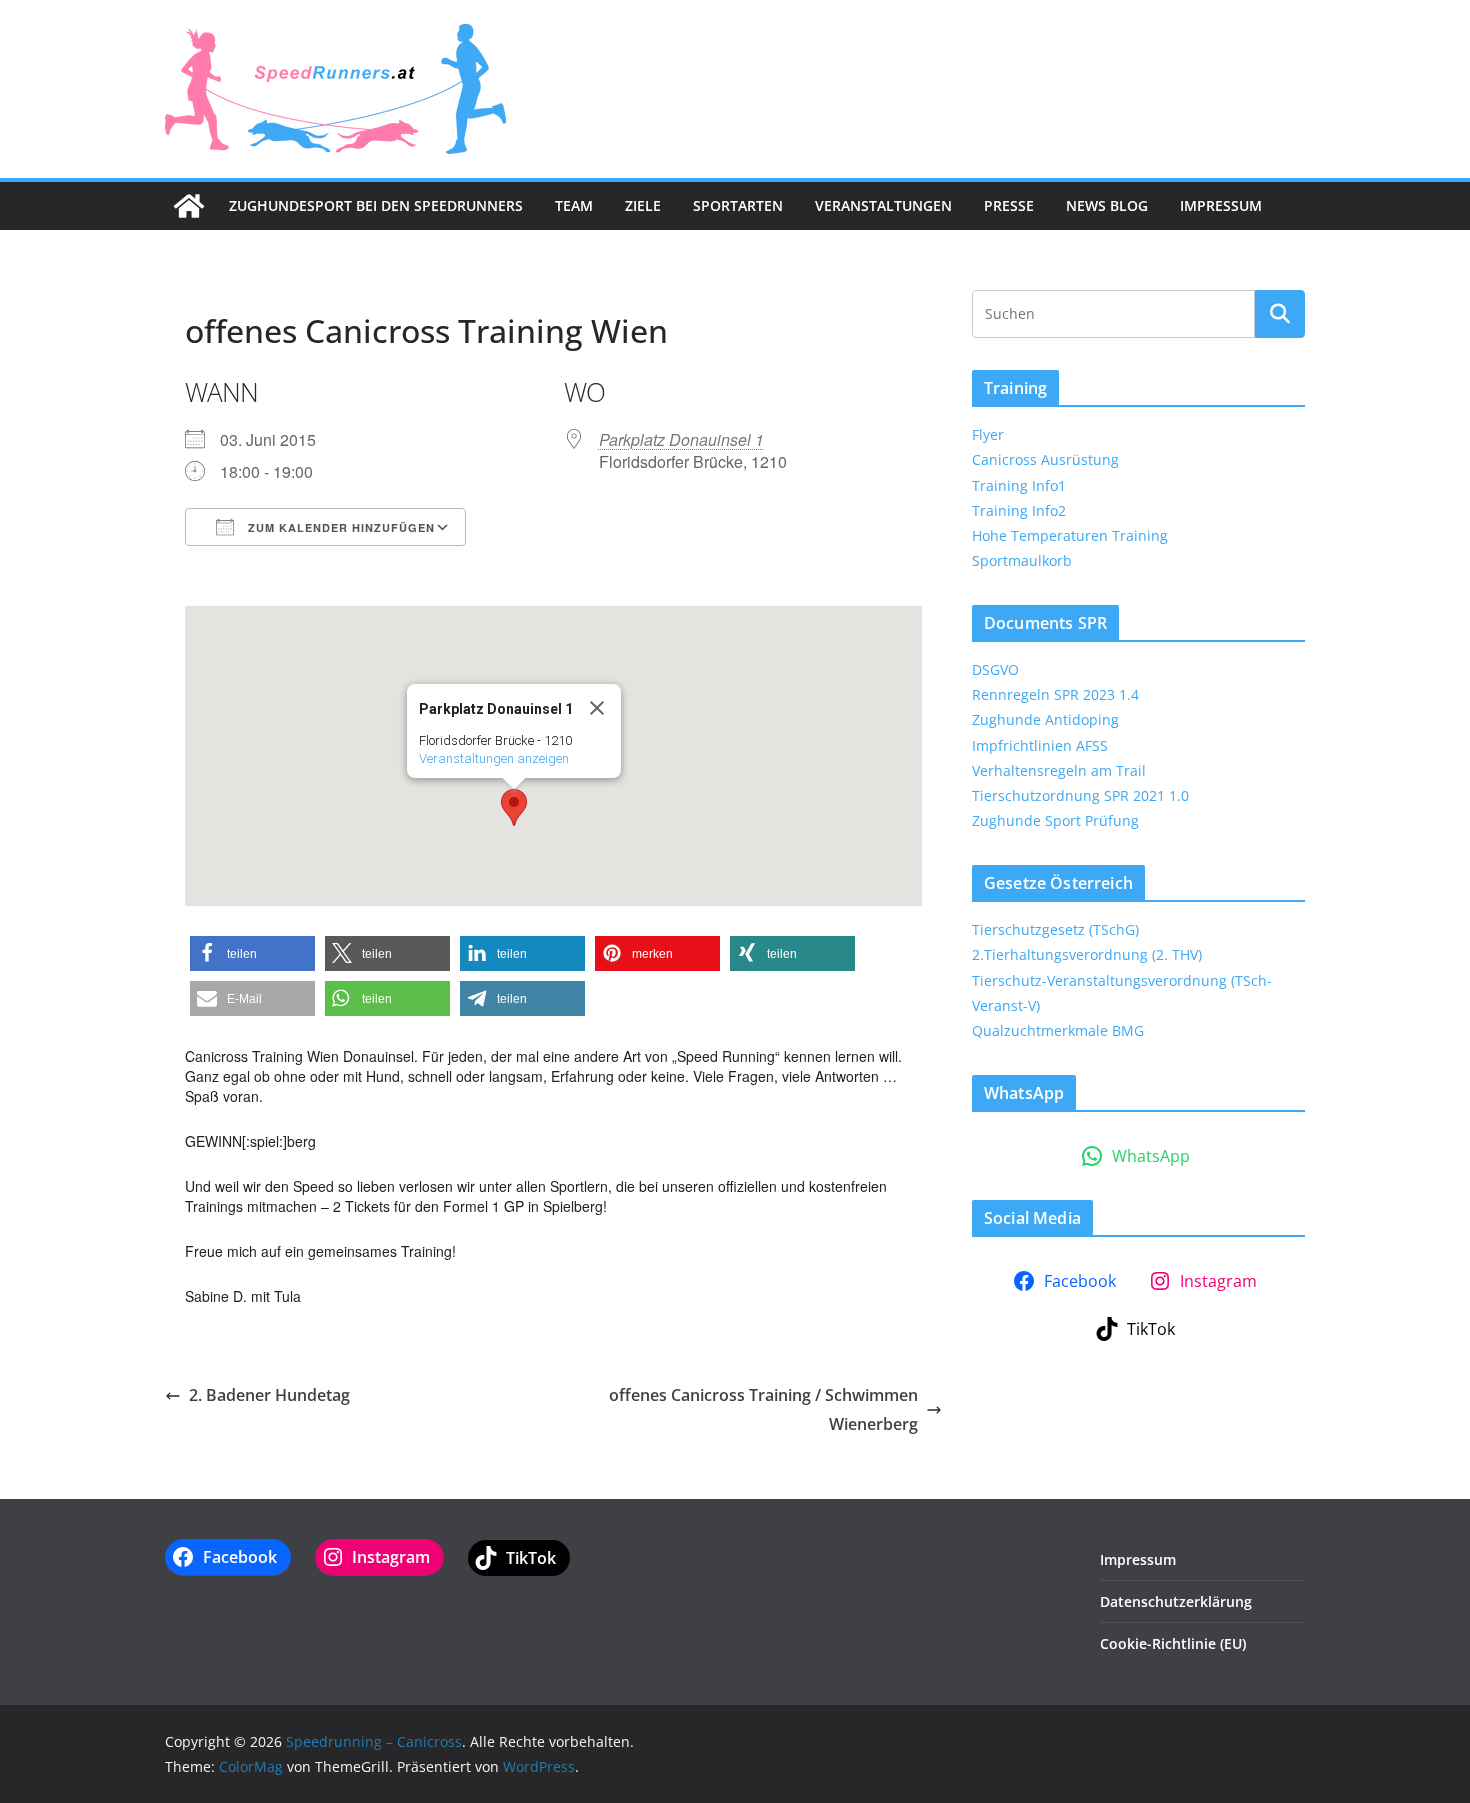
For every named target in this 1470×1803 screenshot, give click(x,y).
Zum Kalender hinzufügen (339, 527)
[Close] (597, 708)
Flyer (988, 434)
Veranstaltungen (883, 205)
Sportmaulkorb (1022, 560)
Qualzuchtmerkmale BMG (1058, 1030)
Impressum (1221, 205)
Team (574, 205)
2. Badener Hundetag (269, 1395)
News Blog (1107, 205)
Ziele (643, 205)
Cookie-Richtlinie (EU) (1173, 1643)
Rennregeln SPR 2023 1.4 (1055, 694)
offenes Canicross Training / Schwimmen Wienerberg (763, 1409)
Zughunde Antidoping (1045, 719)
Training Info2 (1019, 510)
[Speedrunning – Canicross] (189, 206)
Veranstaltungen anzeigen (494, 758)
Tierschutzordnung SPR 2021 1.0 (1080, 795)
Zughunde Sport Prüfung (1055, 820)
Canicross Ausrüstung (1045, 459)
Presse (1009, 205)
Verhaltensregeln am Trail (1059, 770)
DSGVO (995, 669)
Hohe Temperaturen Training (1070, 535)
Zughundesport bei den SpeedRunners (376, 205)
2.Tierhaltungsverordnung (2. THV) (1087, 954)
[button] (514, 807)
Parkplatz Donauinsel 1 (681, 439)
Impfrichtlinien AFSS (1040, 745)
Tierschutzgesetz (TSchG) (1055, 929)
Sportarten (738, 205)
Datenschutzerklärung (1176, 1601)
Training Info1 (1019, 485)
